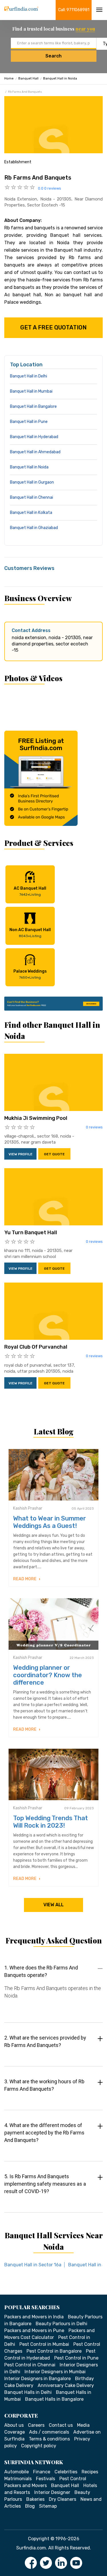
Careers (36, 2425)
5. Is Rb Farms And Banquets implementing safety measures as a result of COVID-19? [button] (45, 2184)
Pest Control (73, 2479)
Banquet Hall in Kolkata (31, 513)
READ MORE (25, 1579)
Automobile (17, 2472)
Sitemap (48, 2506)
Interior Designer (52, 2492)
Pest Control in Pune (76, 2358)
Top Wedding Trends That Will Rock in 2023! (51, 1822)
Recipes (90, 2472)
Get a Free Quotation (53, 327)
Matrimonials (18, 2479)
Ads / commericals (49, 2432)
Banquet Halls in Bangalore (54, 2399)
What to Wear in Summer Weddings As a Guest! (50, 1522)
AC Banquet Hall (30, 891)
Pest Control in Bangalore (54, 2351)
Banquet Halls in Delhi (28, 2392)
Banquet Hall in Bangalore (33, 407)
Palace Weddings (30, 974)
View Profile (21, 1154)
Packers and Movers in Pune (34, 2330)
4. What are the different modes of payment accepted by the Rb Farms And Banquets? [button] (44, 2133)
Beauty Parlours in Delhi (61, 2324)
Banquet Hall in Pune (29, 422)
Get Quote (54, 1154)
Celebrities (66, 2472)
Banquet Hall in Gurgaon (32, 482)
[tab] (53, 1987)
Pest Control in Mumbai (44, 2344)
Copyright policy (39, 2446)
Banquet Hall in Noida (60, 78)
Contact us (61, 2425)
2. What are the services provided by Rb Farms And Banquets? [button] (45, 2041)
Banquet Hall (28, 78)
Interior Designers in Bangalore (38, 2379)
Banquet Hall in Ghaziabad (34, 528)
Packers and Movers (26, 2485)
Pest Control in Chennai (30, 2365)
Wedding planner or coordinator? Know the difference (48, 1675)
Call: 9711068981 (74, 10)
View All (53, 1905)
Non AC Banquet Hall (30, 933)
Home (9, 78)
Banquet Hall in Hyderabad (34, 437)
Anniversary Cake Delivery (66, 2385)
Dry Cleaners (62, 2499)
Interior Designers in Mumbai (55, 2372)
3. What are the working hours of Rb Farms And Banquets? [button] (44, 2085)
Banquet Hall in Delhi (29, 376)
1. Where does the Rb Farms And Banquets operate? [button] (41, 1971)
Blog (30, 2506)
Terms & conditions (49, 2439)
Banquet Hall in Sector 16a (33, 2265)
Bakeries (35, 2499)
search (53, 56)
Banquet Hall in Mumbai (31, 391)
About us (14, 2425)
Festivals (46, 2479)
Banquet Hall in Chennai (32, 497)
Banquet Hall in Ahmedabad (35, 452)
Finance (42, 2472)
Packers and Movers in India (34, 2317)
